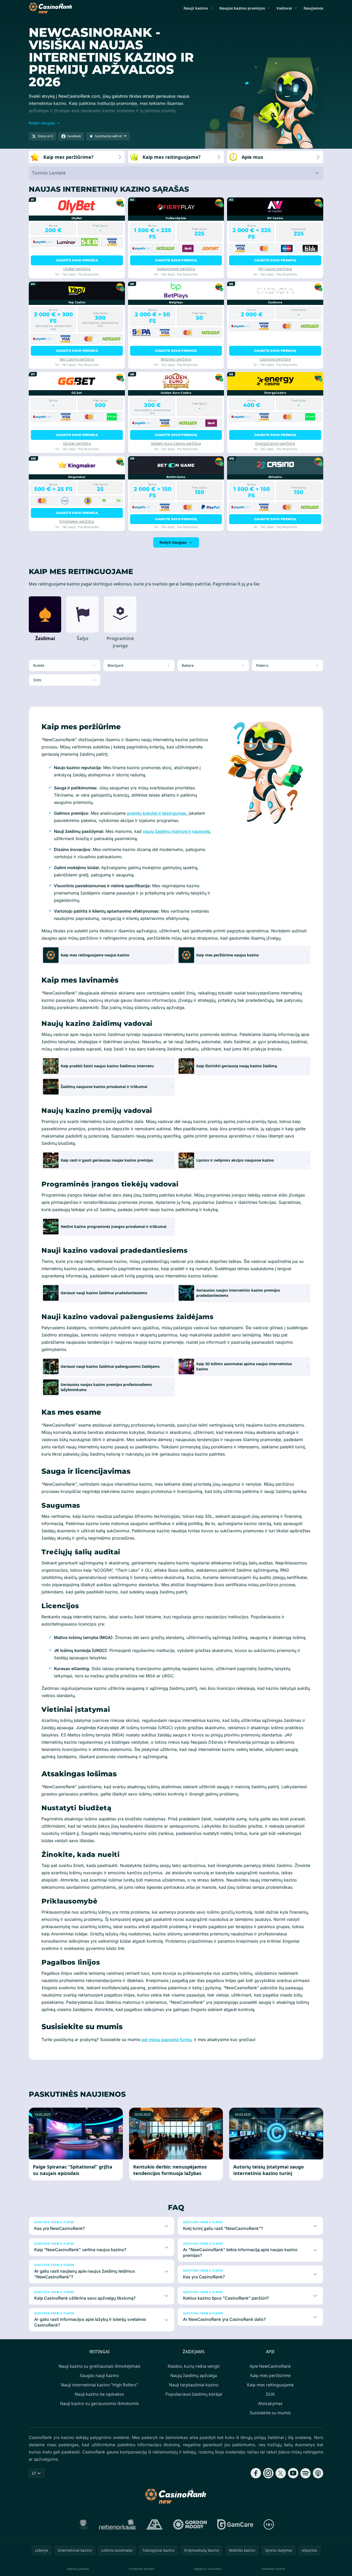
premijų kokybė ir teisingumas (157, 813)
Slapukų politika (78, 2569)
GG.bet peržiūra (77, 443)
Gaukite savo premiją (77, 260)
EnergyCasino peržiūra (275, 443)
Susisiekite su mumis (270, 2413)
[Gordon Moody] (190, 2524)
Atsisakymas (270, 2403)
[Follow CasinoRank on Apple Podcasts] (318, 2473)
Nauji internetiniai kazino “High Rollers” (99, 2385)
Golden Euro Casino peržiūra (176, 443)
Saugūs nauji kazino (99, 2375)
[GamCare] (235, 2524)
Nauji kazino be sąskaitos (99, 2394)
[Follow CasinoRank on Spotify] (306, 2473)
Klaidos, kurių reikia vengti (194, 2366)
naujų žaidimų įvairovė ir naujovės (176, 831)
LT (34, 2473)
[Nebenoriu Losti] (117, 2524)
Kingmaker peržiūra (77, 521)
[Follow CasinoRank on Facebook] (256, 2473)
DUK (270, 2394)
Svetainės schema (273, 2569)
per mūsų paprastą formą (166, 2040)
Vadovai (284, 8)
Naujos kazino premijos (242, 8)
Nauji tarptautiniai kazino (194, 2385)
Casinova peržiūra (275, 359)
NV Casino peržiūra (275, 269)
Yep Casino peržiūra (77, 359)
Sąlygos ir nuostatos (208, 2569)
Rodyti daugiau (173, 542)
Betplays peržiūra (176, 359)
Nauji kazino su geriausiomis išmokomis (100, 2403)
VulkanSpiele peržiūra (176, 269)
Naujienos (313, 8)
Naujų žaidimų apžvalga (194, 2375)
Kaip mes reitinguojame (270, 2385)
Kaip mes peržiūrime (270, 2375)
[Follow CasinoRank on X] (281, 2473)
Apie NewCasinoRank (270, 2366)
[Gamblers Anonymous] (154, 2524)
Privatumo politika (141, 2569)
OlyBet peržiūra (77, 269)
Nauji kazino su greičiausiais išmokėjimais (100, 2366)
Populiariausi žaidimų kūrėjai (194, 2394)
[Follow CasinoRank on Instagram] (268, 2473)
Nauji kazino (196, 8)
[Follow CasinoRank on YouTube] (293, 2473)
